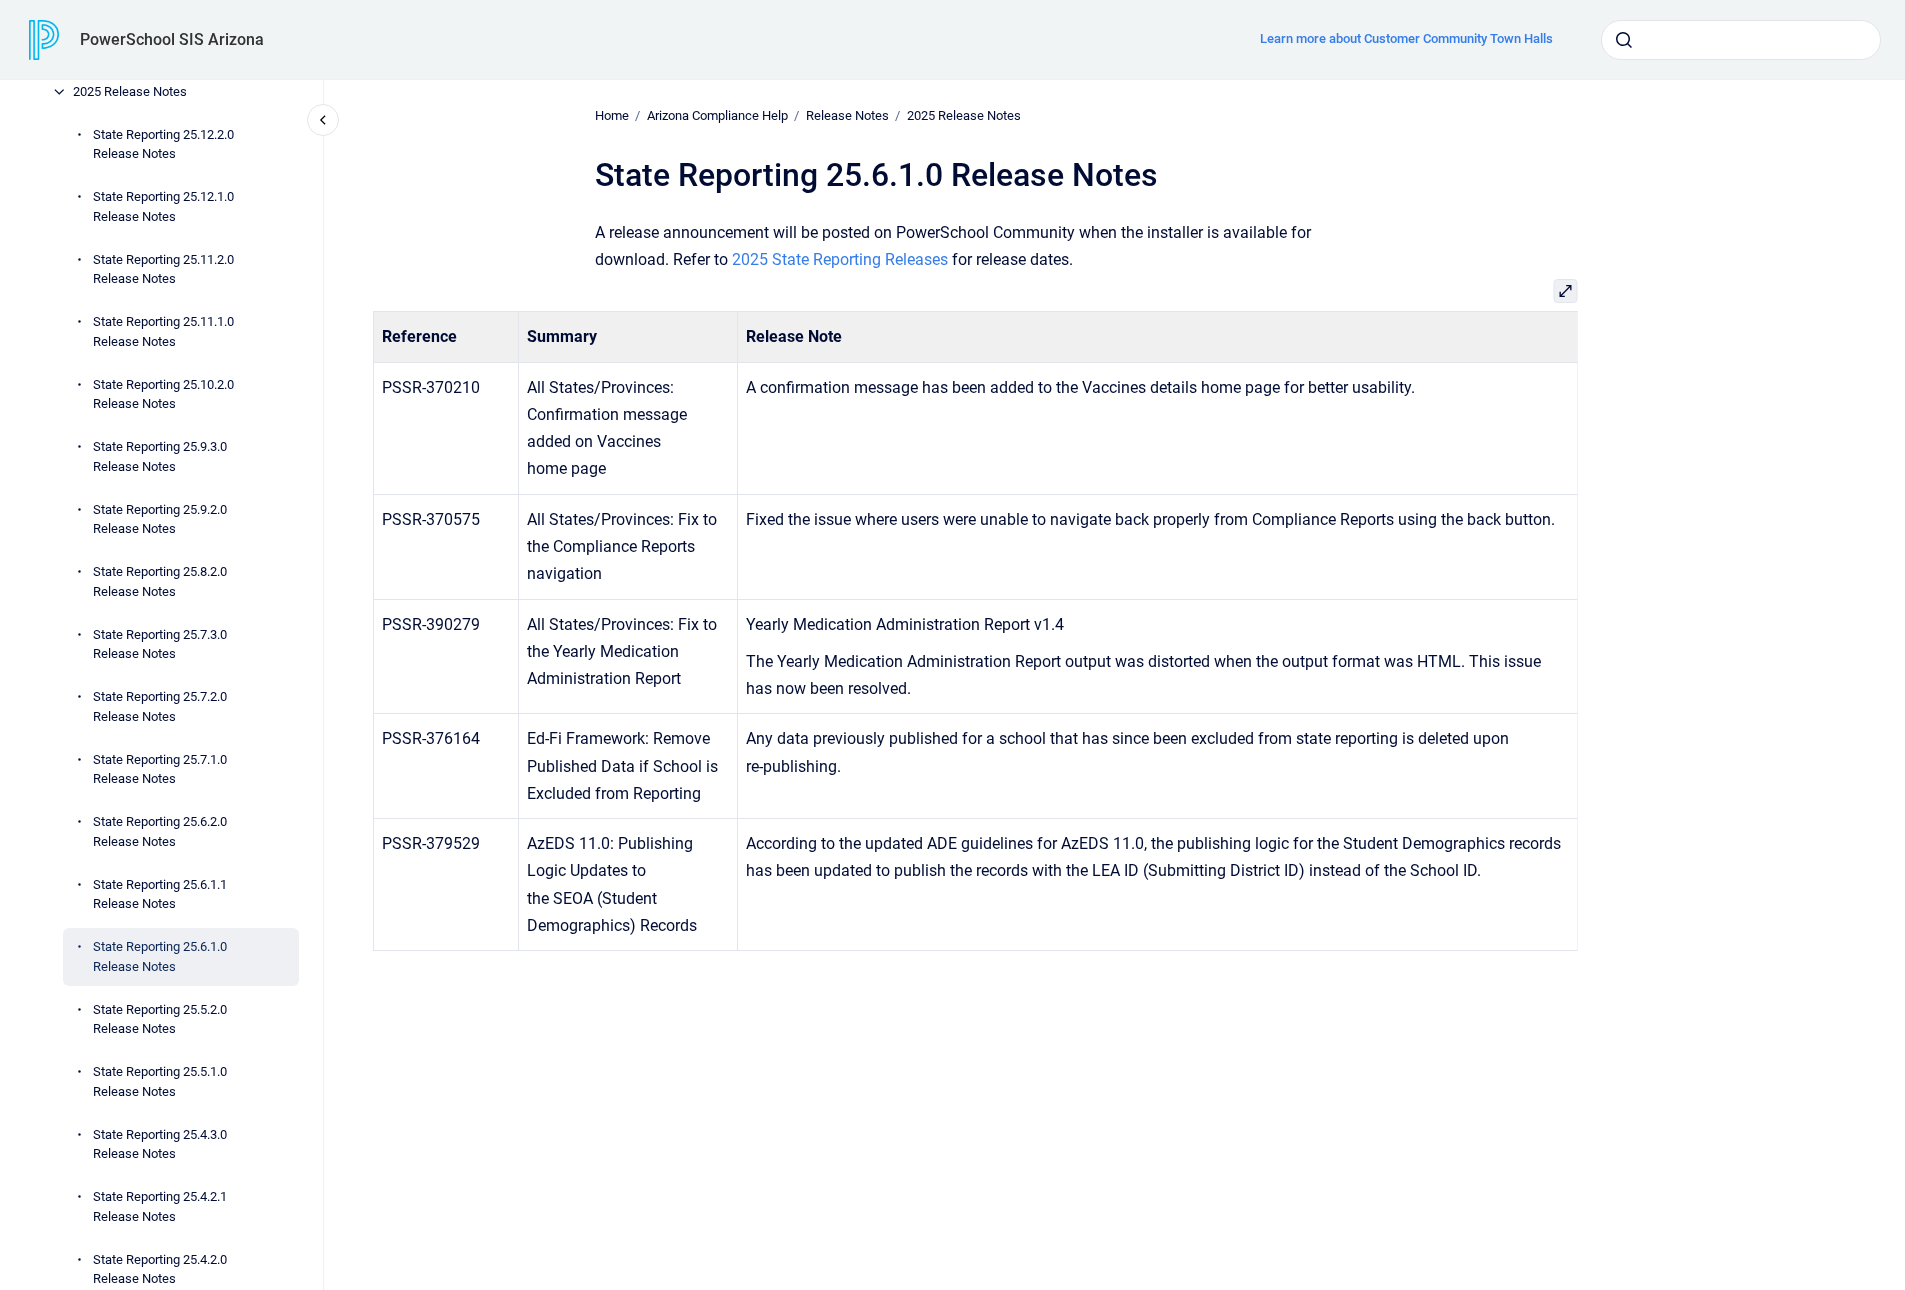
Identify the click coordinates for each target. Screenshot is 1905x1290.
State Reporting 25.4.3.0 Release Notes (160, 1144)
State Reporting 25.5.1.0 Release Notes (160, 1081)
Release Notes (847, 115)
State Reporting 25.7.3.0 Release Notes (160, 644)
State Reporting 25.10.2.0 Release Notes (163, 394)
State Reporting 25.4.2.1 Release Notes (160, 1206)
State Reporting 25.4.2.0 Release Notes (160, 1269)
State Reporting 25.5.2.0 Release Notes (160, 1019)
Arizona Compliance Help (717, 115)
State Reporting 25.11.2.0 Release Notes (163, 269)
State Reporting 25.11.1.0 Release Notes (163, 331)
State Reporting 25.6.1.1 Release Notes (160, 894)
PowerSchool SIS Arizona (172, 39)
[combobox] (1741, 40)
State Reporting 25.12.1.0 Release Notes (163, 206)
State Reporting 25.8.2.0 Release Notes (160, 581)
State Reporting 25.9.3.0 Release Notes (160, 456)
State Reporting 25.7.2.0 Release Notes (160, 706)
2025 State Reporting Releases (840, 259)
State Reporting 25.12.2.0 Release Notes (163, 144)
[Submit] (1624, 40)
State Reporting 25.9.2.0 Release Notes (160, 519)
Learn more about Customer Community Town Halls (1406, 38)
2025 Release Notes (130, 91)
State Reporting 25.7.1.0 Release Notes (160, 769)
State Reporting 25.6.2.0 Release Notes (160, 831)
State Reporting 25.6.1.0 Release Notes (160, 956)
